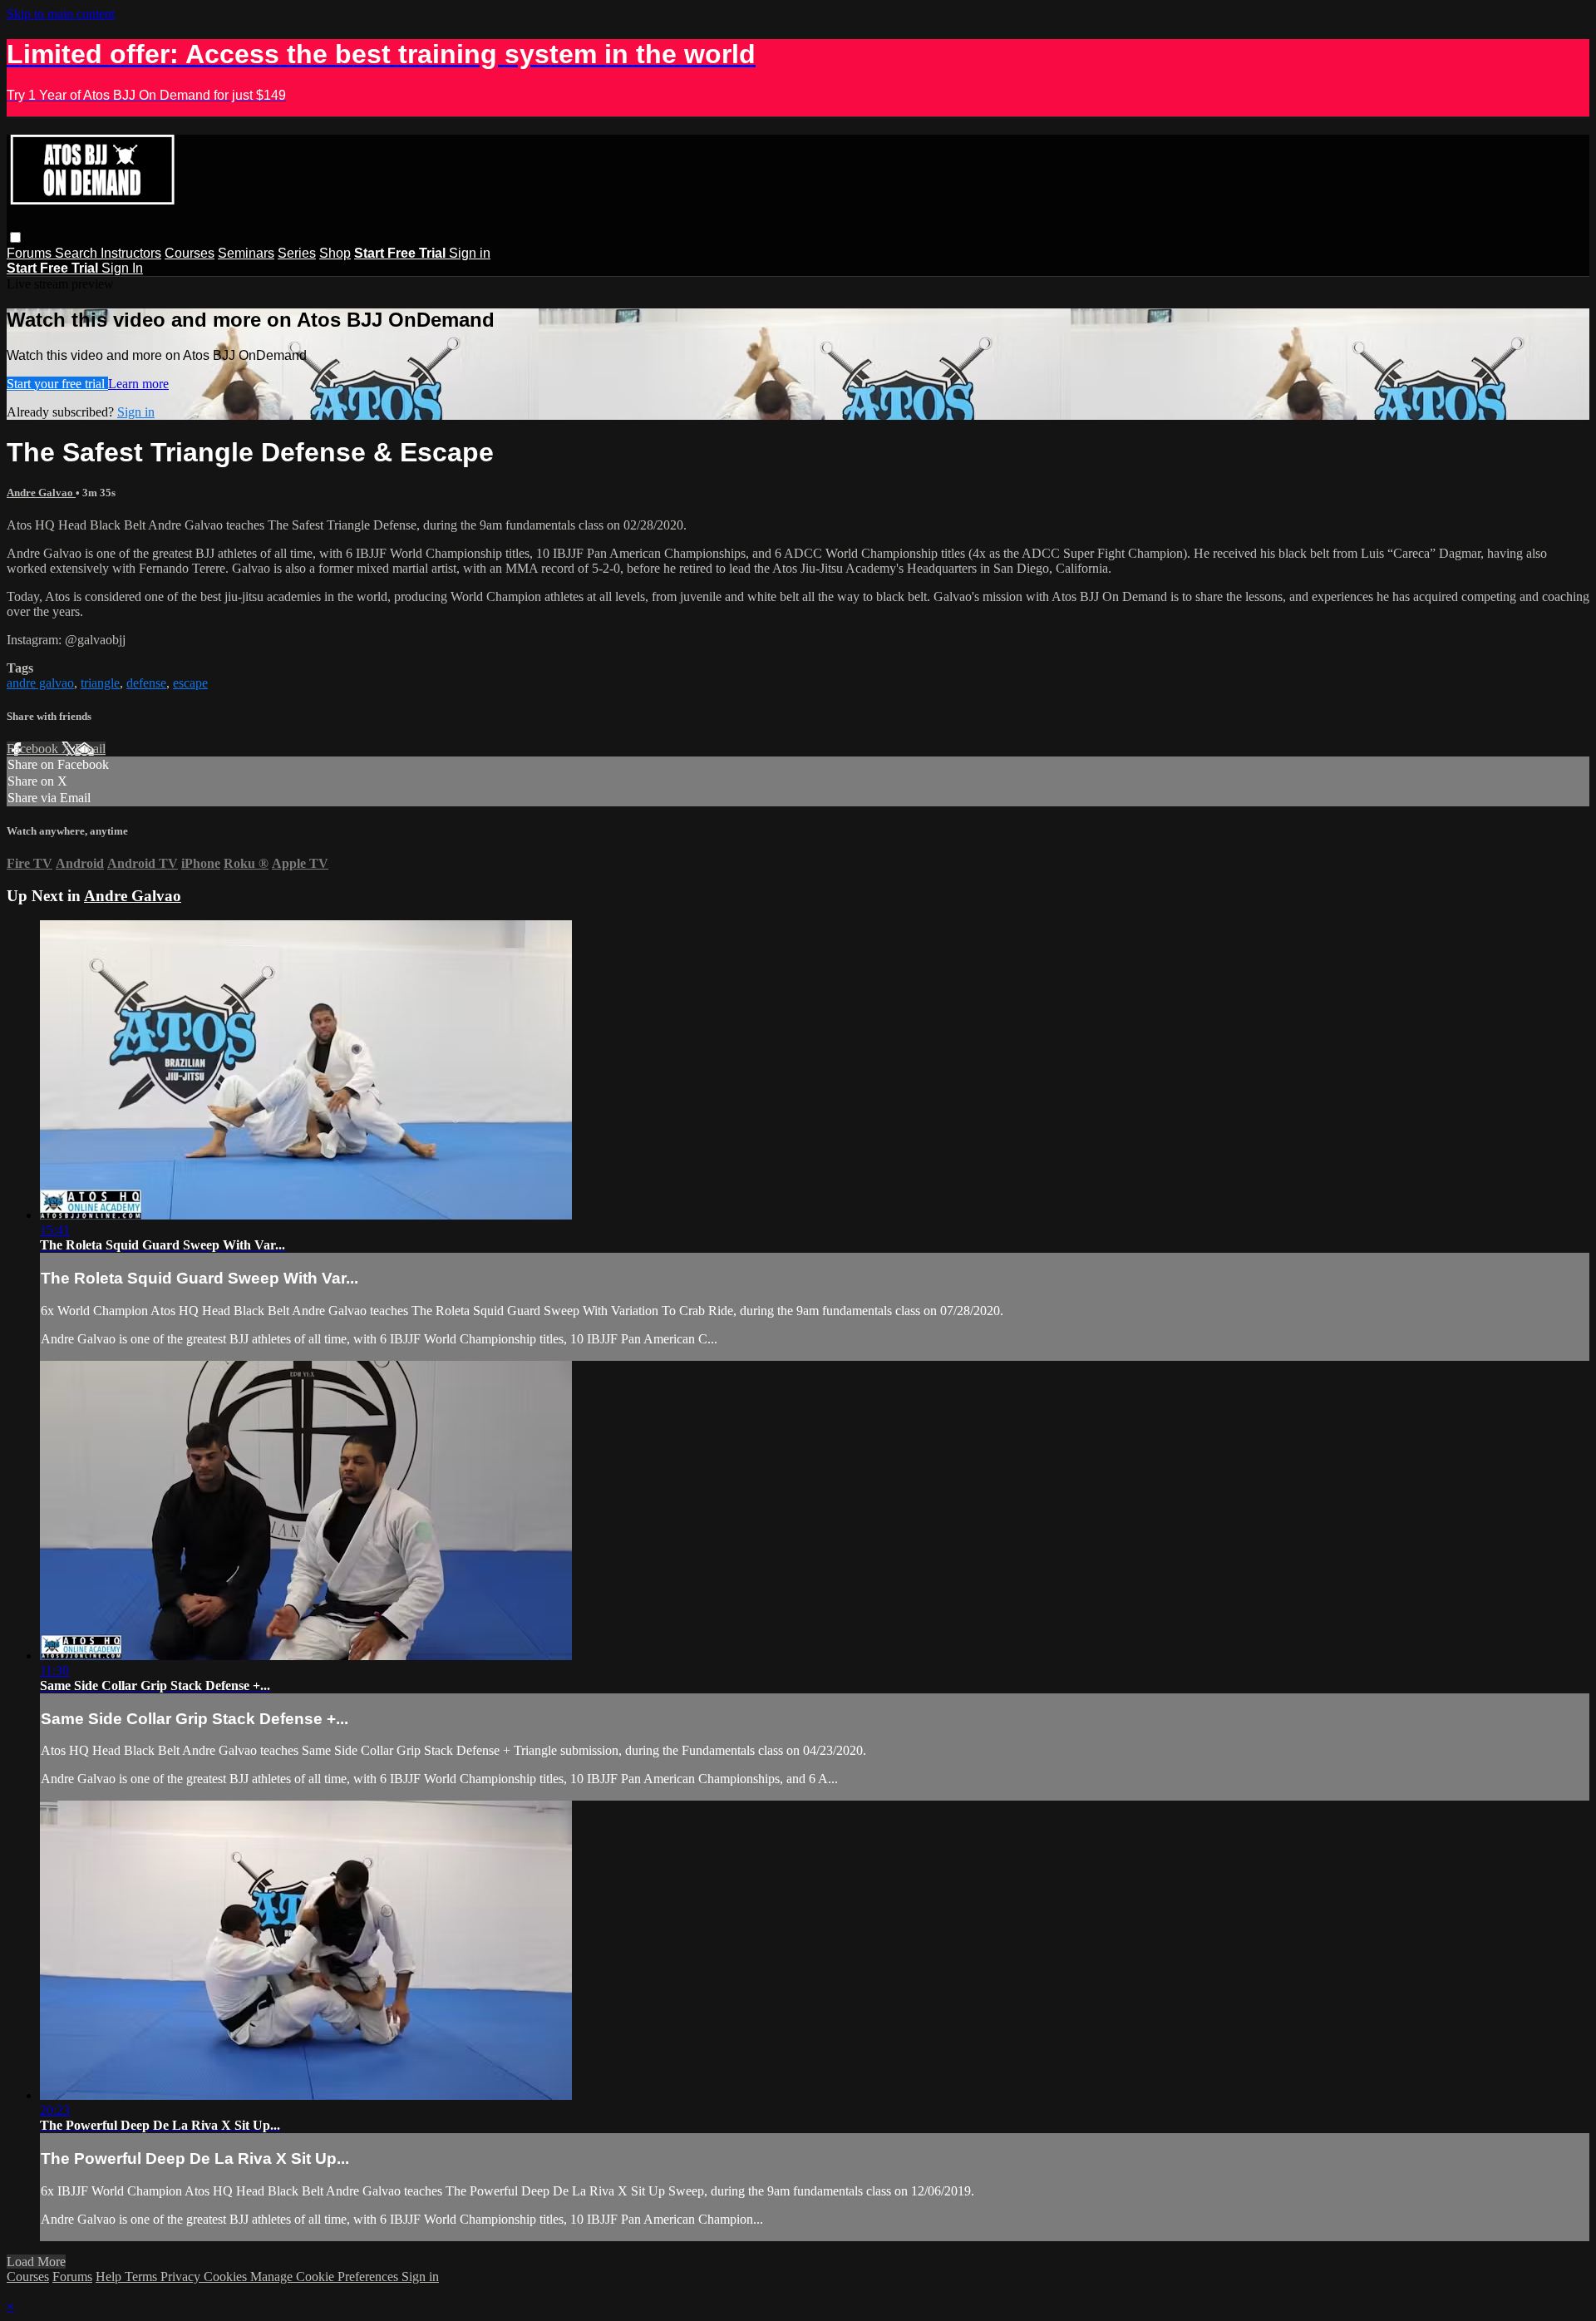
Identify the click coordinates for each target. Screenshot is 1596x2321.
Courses (190, 253)
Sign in (470, 253)
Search (78, 253)
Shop (335, 253)
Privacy (182, 2277)
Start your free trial (57, 384)
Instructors (131, 253)
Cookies (227, 2277)
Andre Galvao (41, 493)
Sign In (122, 268)
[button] (15, 237)
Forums (31, 253)
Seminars (246, 253)
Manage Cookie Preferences (326, 2277)
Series (297, 253)
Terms (143, 2277)
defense (146, 683)
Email (90, 749)
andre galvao (40, 683)
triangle (100, 683)
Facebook (34, 749)
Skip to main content (61, 14)
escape (190, 683)
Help (110, 2277)
